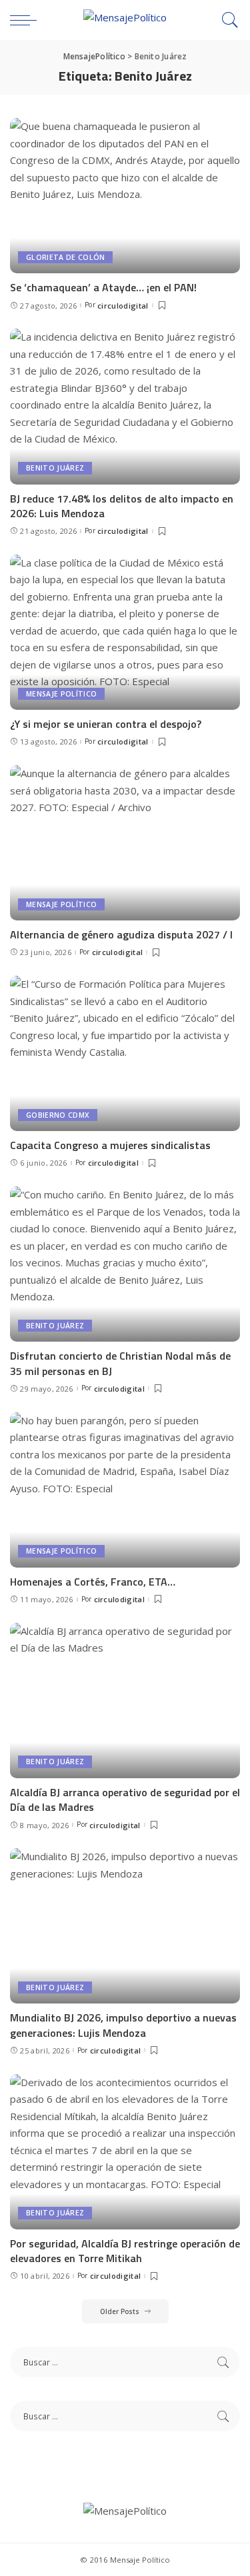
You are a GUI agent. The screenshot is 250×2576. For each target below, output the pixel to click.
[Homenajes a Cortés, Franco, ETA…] (125, 1490)
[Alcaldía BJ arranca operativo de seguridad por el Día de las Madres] (125, 1701)
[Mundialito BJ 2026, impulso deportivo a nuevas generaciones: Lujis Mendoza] (125, 1926)
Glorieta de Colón (65, 257)
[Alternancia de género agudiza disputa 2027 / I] (125, 843)
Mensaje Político (61, 694)
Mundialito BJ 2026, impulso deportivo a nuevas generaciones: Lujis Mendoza (123, 2025)
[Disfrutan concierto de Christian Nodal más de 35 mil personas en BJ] (125, 1264)
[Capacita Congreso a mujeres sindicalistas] (125, 1053)
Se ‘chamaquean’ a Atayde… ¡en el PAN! (103, 287)
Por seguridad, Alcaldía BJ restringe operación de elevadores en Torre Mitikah (125, 2251)
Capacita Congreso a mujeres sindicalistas (110, 1145)
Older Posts (120, 2311)
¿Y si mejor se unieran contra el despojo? (106, 724)
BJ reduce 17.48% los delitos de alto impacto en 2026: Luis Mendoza (122, 506)
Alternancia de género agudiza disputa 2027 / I (121, 934)
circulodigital (123, 306)
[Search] (227, 20)
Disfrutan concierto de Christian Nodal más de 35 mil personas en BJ (120, 1363)
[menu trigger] (27, 20)
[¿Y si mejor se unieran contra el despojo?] (125, 632)
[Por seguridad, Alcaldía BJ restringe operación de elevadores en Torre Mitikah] (125, 2152)
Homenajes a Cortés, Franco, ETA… (93, 1582)
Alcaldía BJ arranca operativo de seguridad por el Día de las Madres (125, 1800)
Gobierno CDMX (58, 1115)
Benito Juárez (55, 468)
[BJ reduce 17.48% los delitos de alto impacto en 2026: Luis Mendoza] (125, 406)
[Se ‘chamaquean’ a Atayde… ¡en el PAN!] (125, 196)
